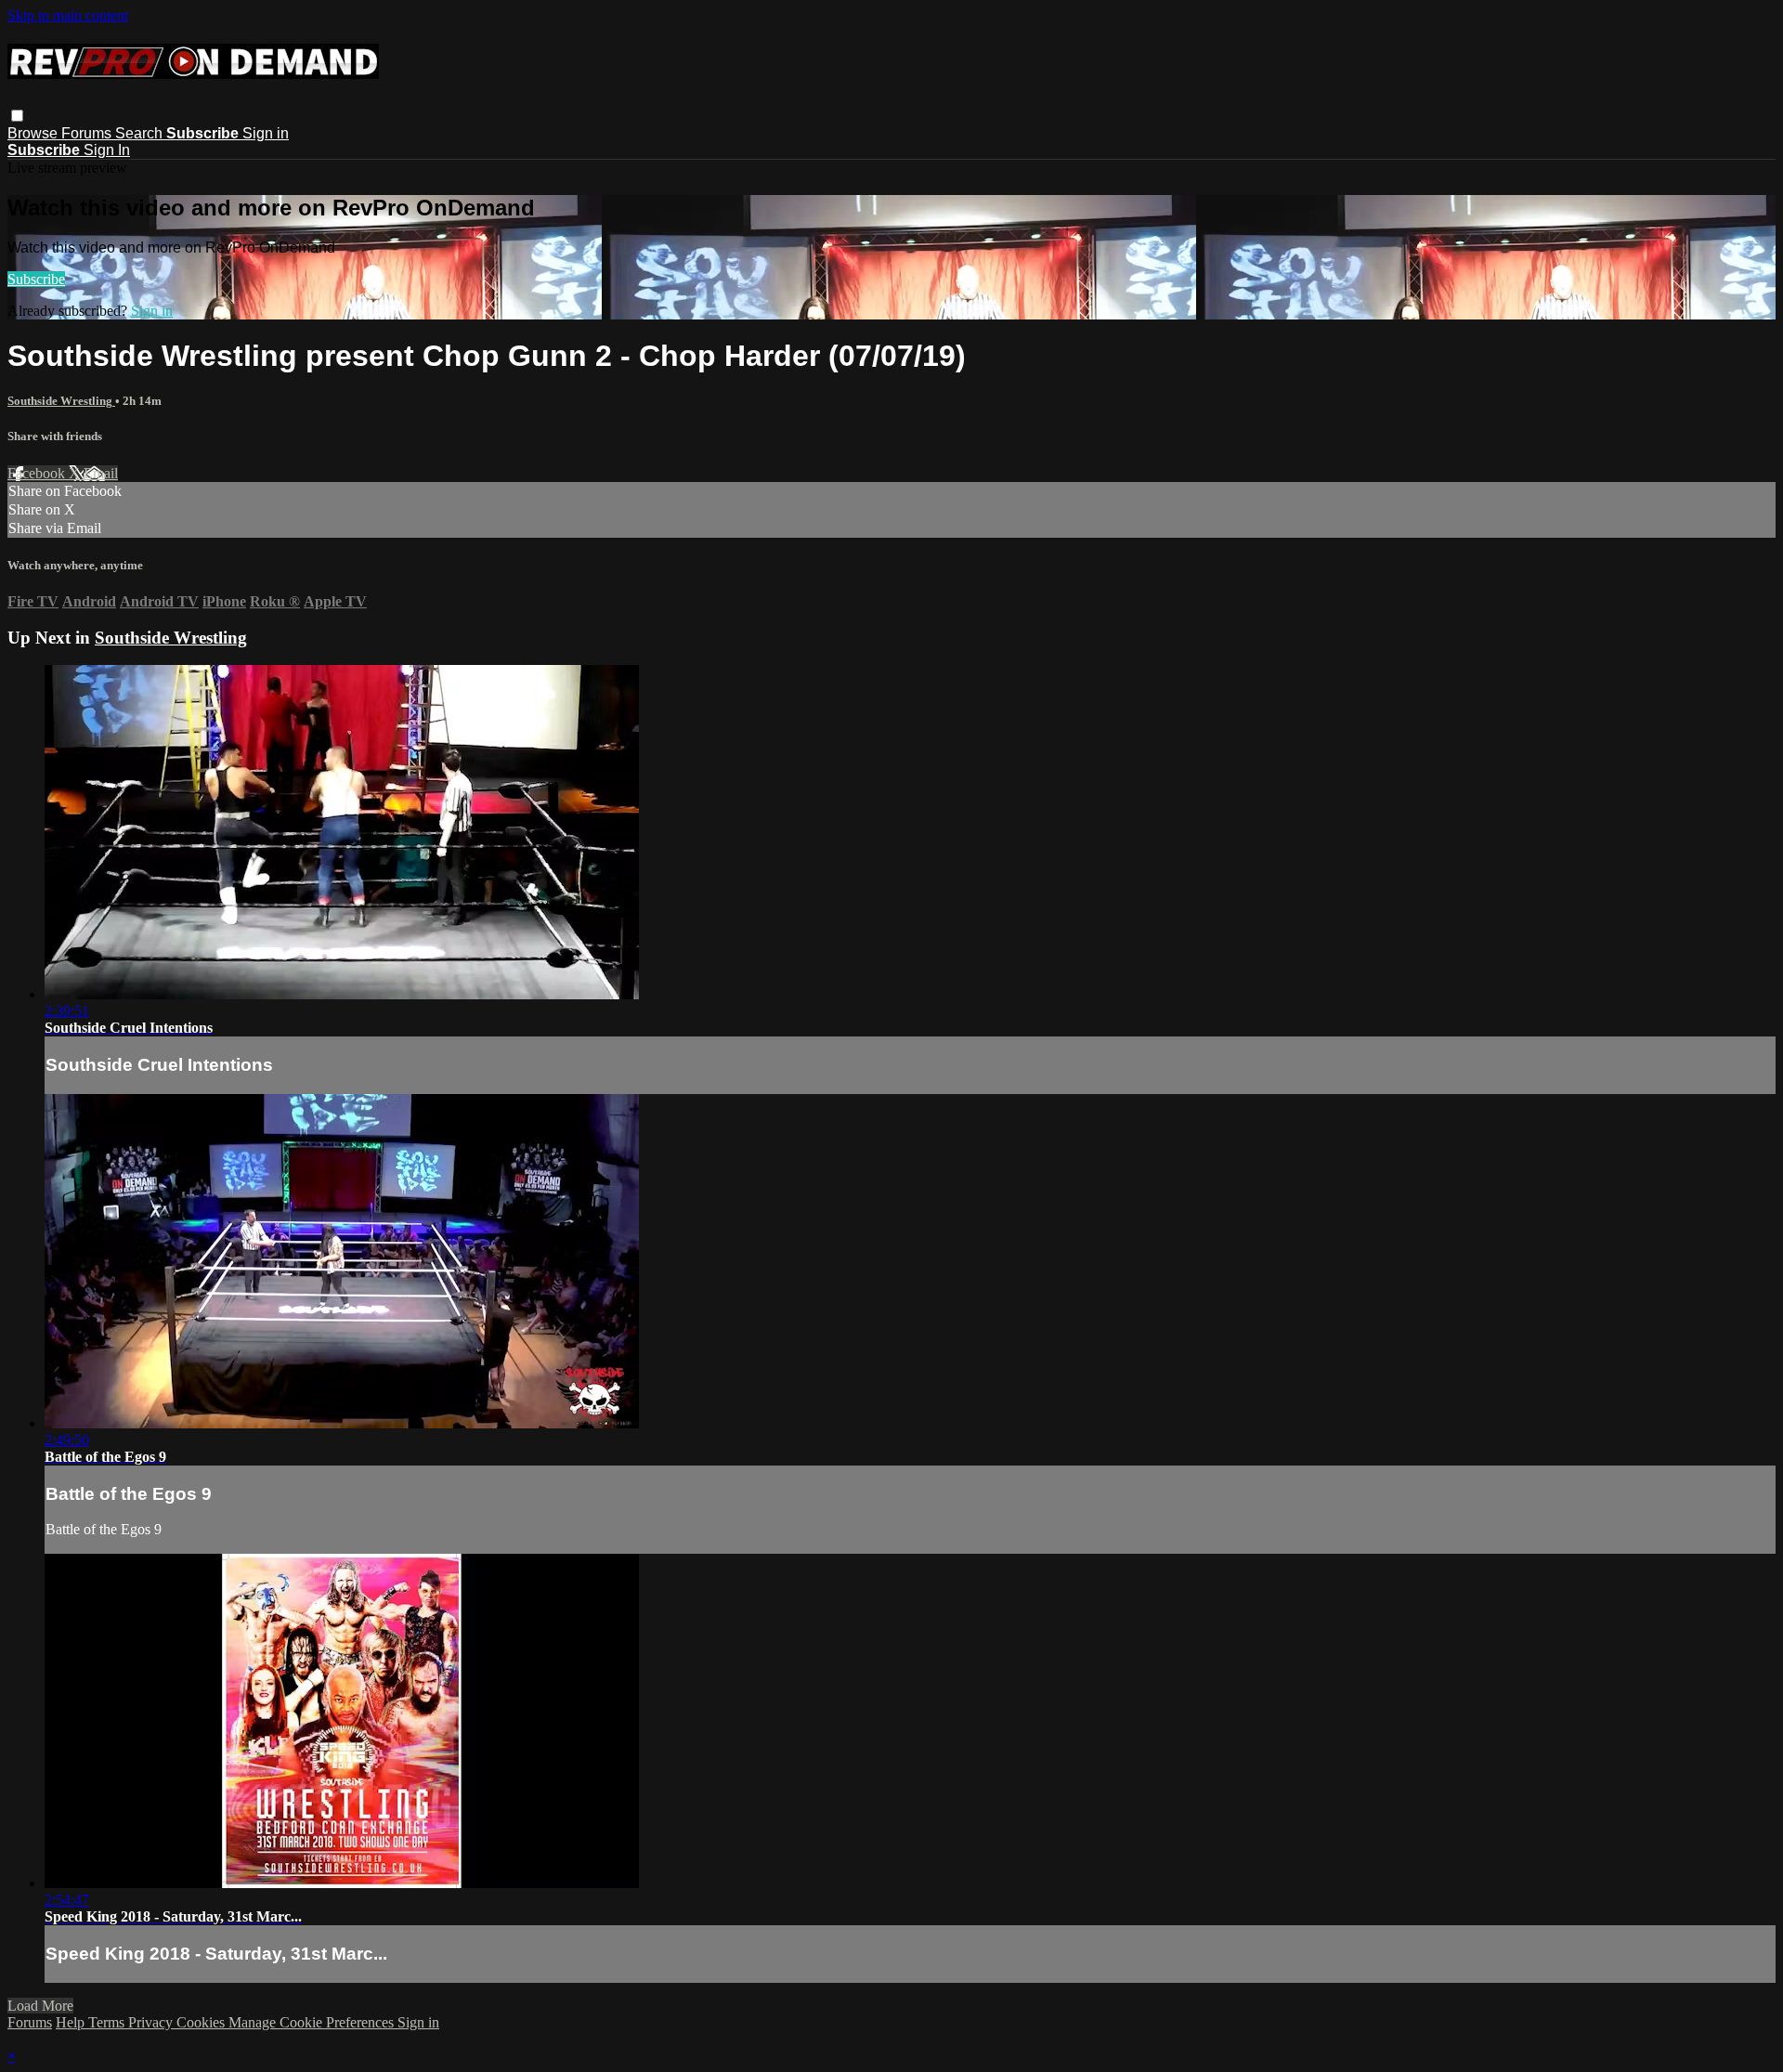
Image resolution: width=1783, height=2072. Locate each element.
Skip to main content (68, 15)
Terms (108, 2022)
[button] (17, 116)
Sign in (266, 133)
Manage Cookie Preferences (313, 2022)
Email (101, 473)
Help (72, 2022)
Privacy (152, 2022)
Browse (34, 133)
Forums (88, 133)
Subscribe (36, 279)
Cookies (202, 2022)
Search (141, 133)
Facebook (38, 473)
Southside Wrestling (61, 401)
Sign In (107, 150)
